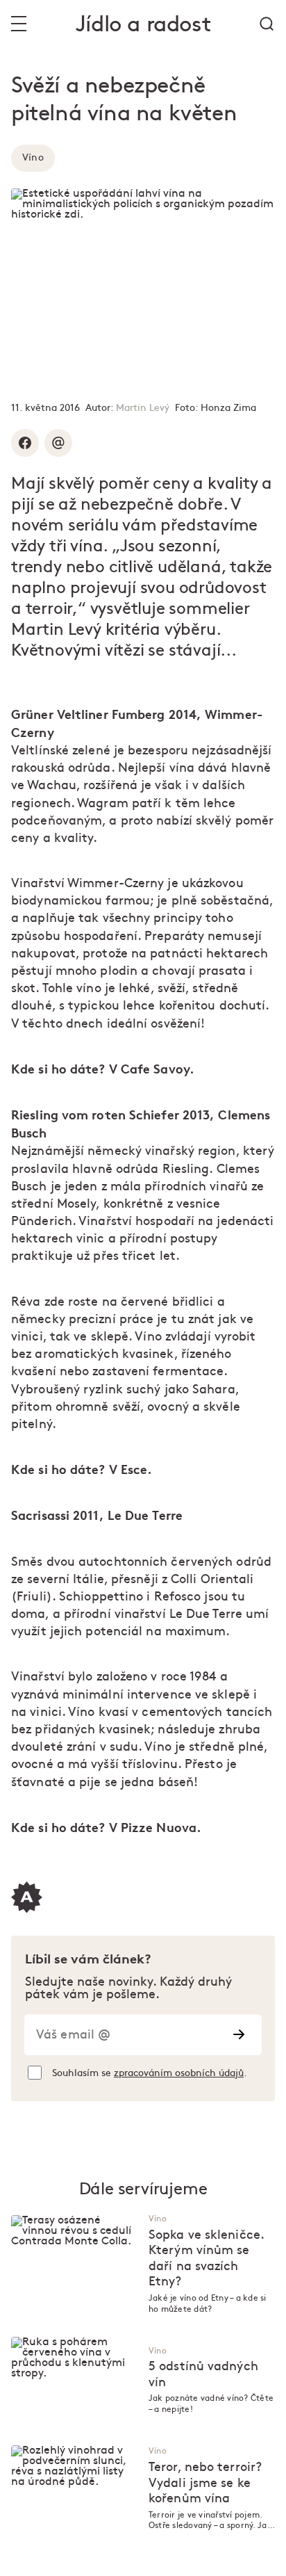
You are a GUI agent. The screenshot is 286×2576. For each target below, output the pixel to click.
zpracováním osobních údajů (179, 2073)
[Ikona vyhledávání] (267, 24)
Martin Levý (143, 408)
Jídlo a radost (143, 25)
